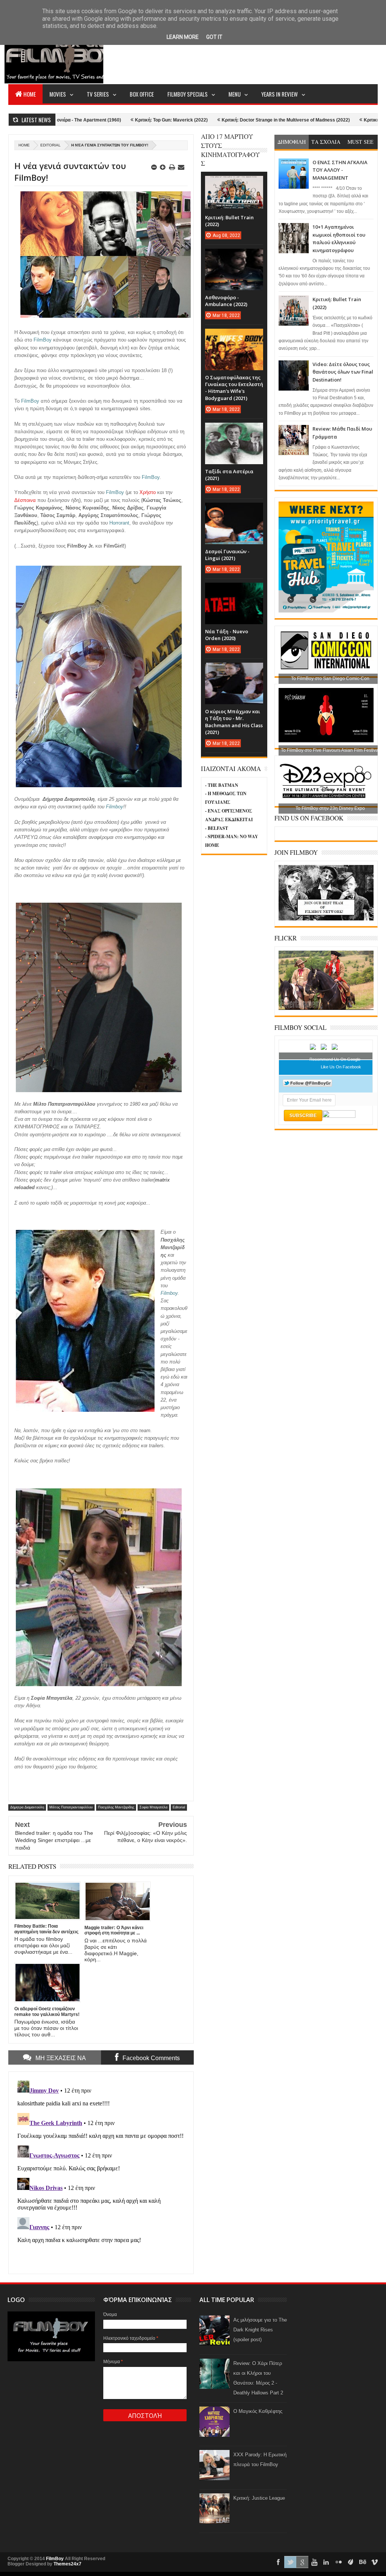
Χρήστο (148, 492)
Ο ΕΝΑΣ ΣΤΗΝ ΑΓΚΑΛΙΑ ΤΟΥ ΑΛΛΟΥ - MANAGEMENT (340, 170)
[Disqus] (101, 2172)
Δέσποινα (25, 500)
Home (30, 94)
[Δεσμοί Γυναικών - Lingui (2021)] (234, 510)
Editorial (51, 145)
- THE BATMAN (222, 785)
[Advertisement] (240, 55)
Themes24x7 (67, 2564)
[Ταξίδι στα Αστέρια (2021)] (234, 430)
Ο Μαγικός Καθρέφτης (258, 2411)
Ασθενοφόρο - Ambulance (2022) (226, 301)
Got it (214, 37)
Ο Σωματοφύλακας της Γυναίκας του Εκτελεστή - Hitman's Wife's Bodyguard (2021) (234, 388)
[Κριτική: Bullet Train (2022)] (234, 183)
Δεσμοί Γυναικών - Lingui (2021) (227, 555)
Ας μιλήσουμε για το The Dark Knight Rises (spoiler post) (260, 2330)
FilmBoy (55, 2559)
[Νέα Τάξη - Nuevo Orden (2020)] (234, 590)
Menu (234, 94)
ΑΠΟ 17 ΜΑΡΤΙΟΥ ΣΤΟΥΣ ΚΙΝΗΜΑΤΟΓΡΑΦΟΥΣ (230, 150)
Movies (58, 94)
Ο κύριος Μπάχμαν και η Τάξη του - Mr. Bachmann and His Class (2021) (234, 722)
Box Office (142, 94)
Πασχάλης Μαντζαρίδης (116, 1807)
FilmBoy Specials (188, 94)
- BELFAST (217, 828)
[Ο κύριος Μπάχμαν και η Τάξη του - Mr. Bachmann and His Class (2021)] (234, 670)
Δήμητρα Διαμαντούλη (27, 1807)
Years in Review (280, 94)
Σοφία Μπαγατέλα (153, 1807)
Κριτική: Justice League (259, 2498)
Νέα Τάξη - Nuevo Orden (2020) (227, 635)
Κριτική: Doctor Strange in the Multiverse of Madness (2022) (214, 120)
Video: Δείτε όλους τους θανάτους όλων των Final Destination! (343, 372)
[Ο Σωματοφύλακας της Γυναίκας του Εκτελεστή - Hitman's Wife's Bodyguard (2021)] (234, 336)
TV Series (98, 94)
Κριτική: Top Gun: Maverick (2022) (100, 120)
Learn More (183, 37)
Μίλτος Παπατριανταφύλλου (71, 1807)
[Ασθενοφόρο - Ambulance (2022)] (234, 256)
